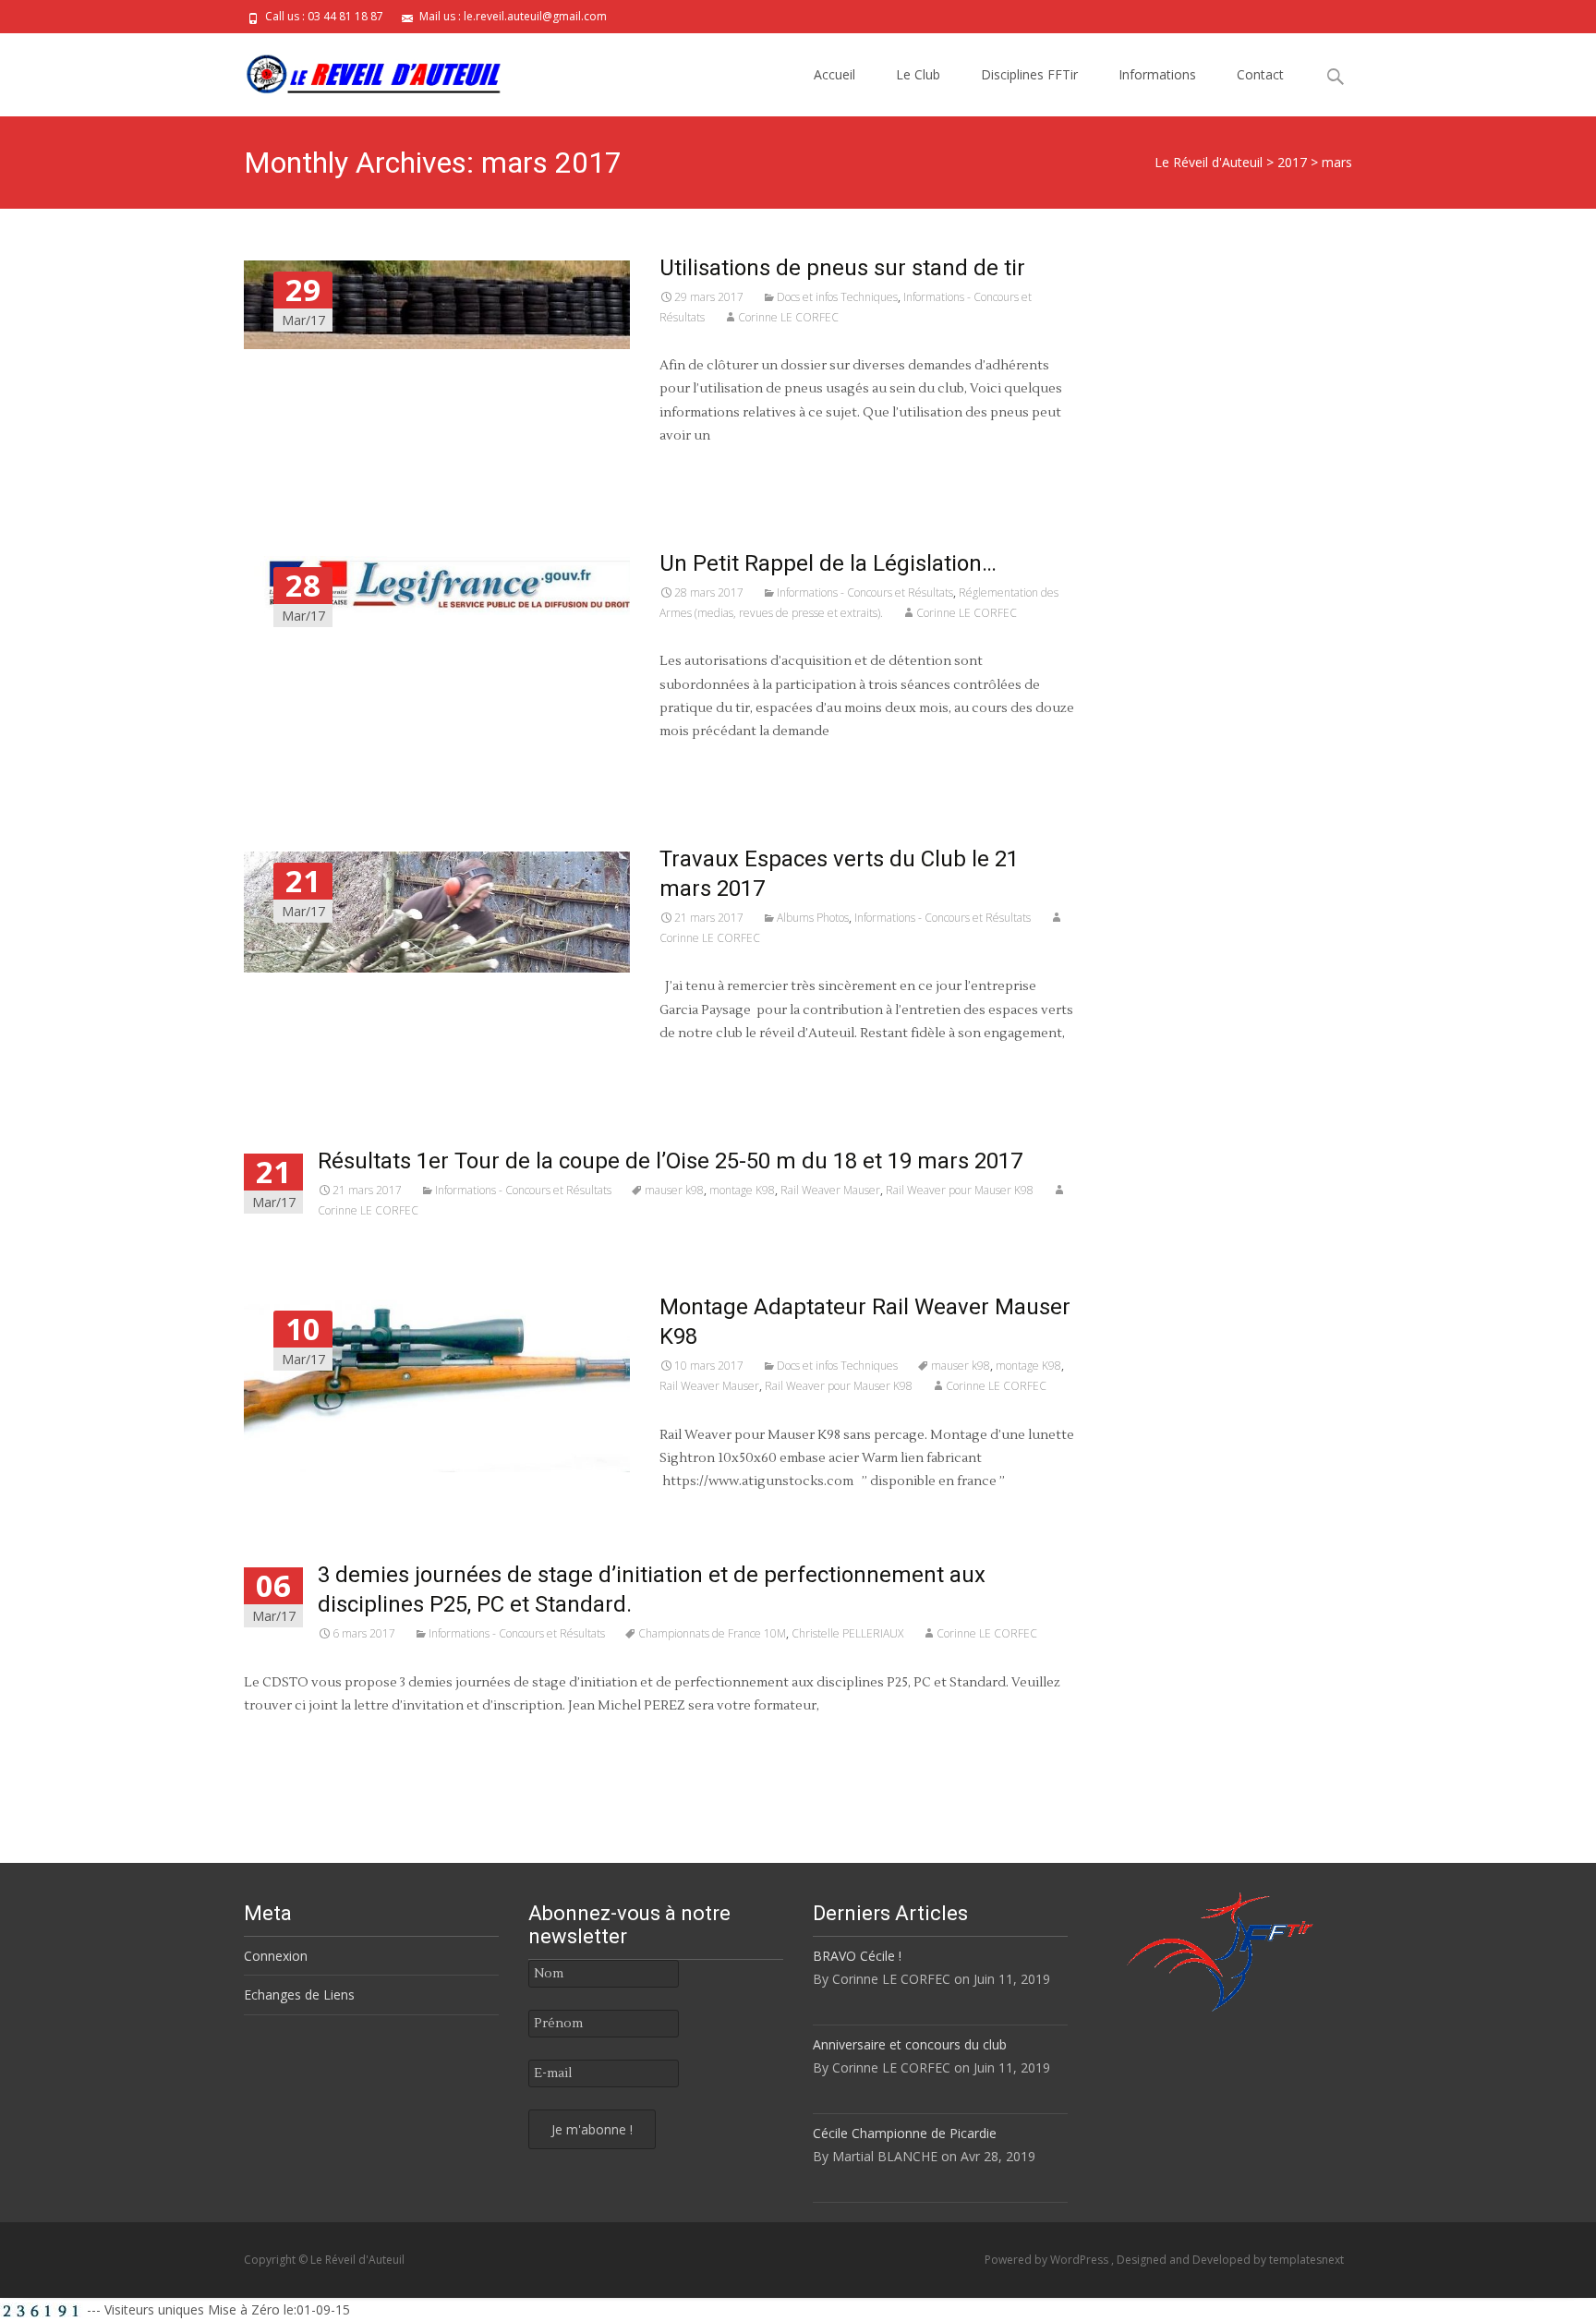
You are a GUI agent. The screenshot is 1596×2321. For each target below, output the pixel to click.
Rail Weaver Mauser (830, 1190)
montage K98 (742, 1190)
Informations (1157, 74)
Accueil (834, 74)
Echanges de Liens (299, 1995)
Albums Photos (813, 918)
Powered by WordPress (1048, 2260)
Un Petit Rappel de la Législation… (828, 563)
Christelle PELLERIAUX (847, 1633)
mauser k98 (674, 1190)
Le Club (918, 74)
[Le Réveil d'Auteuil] (358, 70)
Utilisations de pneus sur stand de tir (842, 268)
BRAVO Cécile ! (857, 1956)
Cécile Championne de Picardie (905, 2133)
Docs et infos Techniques (837, 297)
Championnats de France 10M (712, 1633)
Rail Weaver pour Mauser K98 (960, 1190)
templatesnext (1306, 2260)
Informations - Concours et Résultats (865, 592)
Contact (1260, 74)
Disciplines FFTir (1029, 74)
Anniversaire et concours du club (910, 2044)
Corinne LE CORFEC (788, 317)
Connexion (276, 1956)
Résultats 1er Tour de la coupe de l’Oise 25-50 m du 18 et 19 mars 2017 (670, 1161)
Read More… (697, 470)
